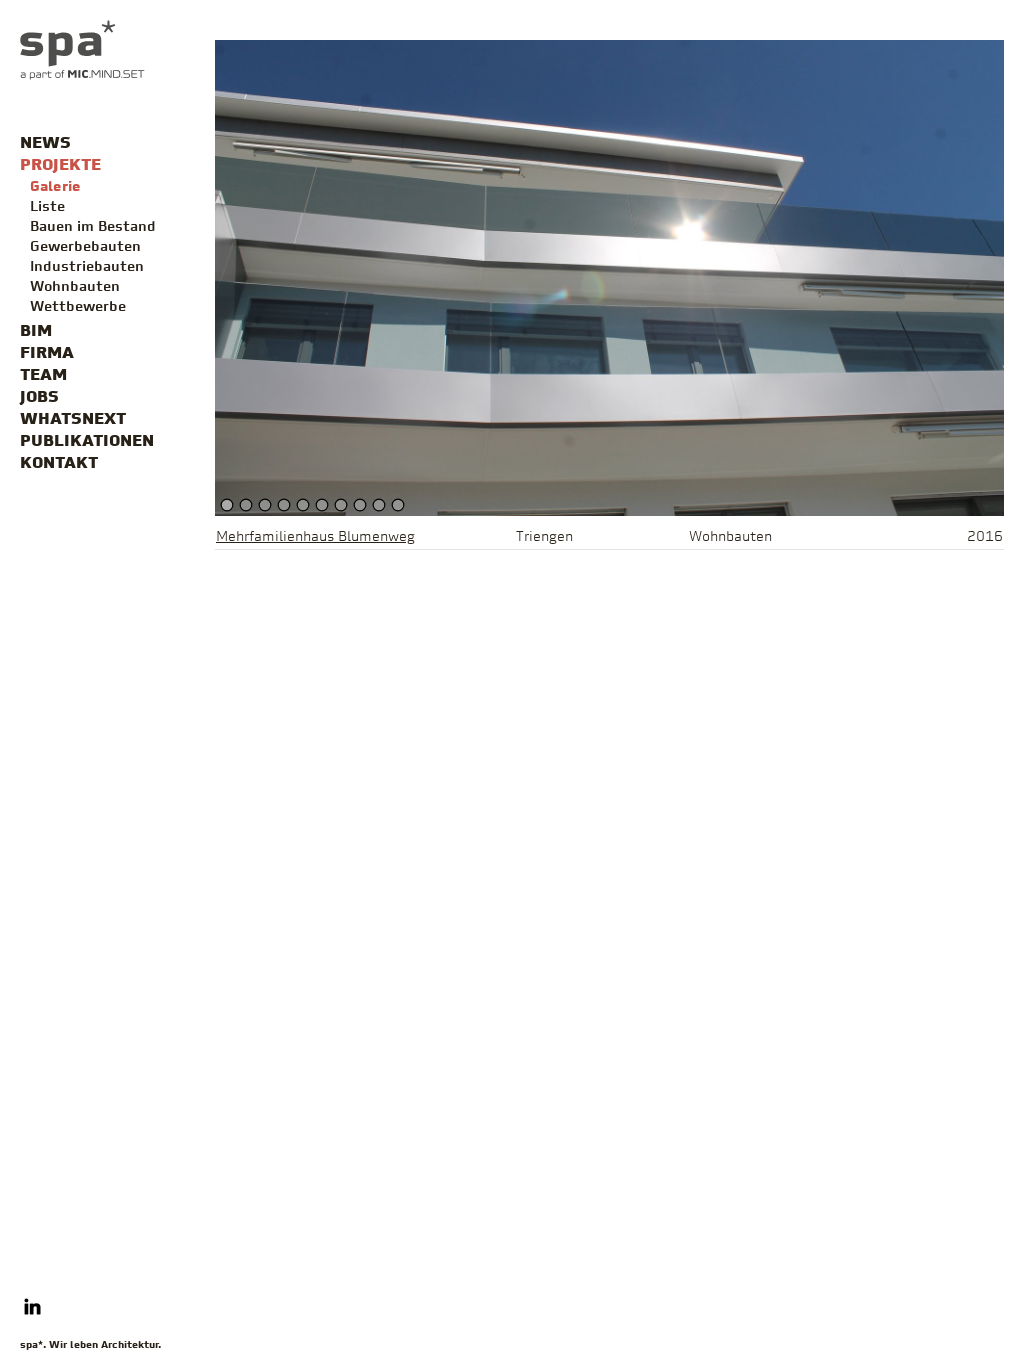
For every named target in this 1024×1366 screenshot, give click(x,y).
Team (43, 376)
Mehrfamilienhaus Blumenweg (315, 537)
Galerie (55, 187)
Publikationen (87, 442)
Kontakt (59, 464)
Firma (47, 354)
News (45, 144)
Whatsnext (73, 420)
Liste (47, 207)
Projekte (60, 166)
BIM (36, 332)
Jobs (39, 398)
